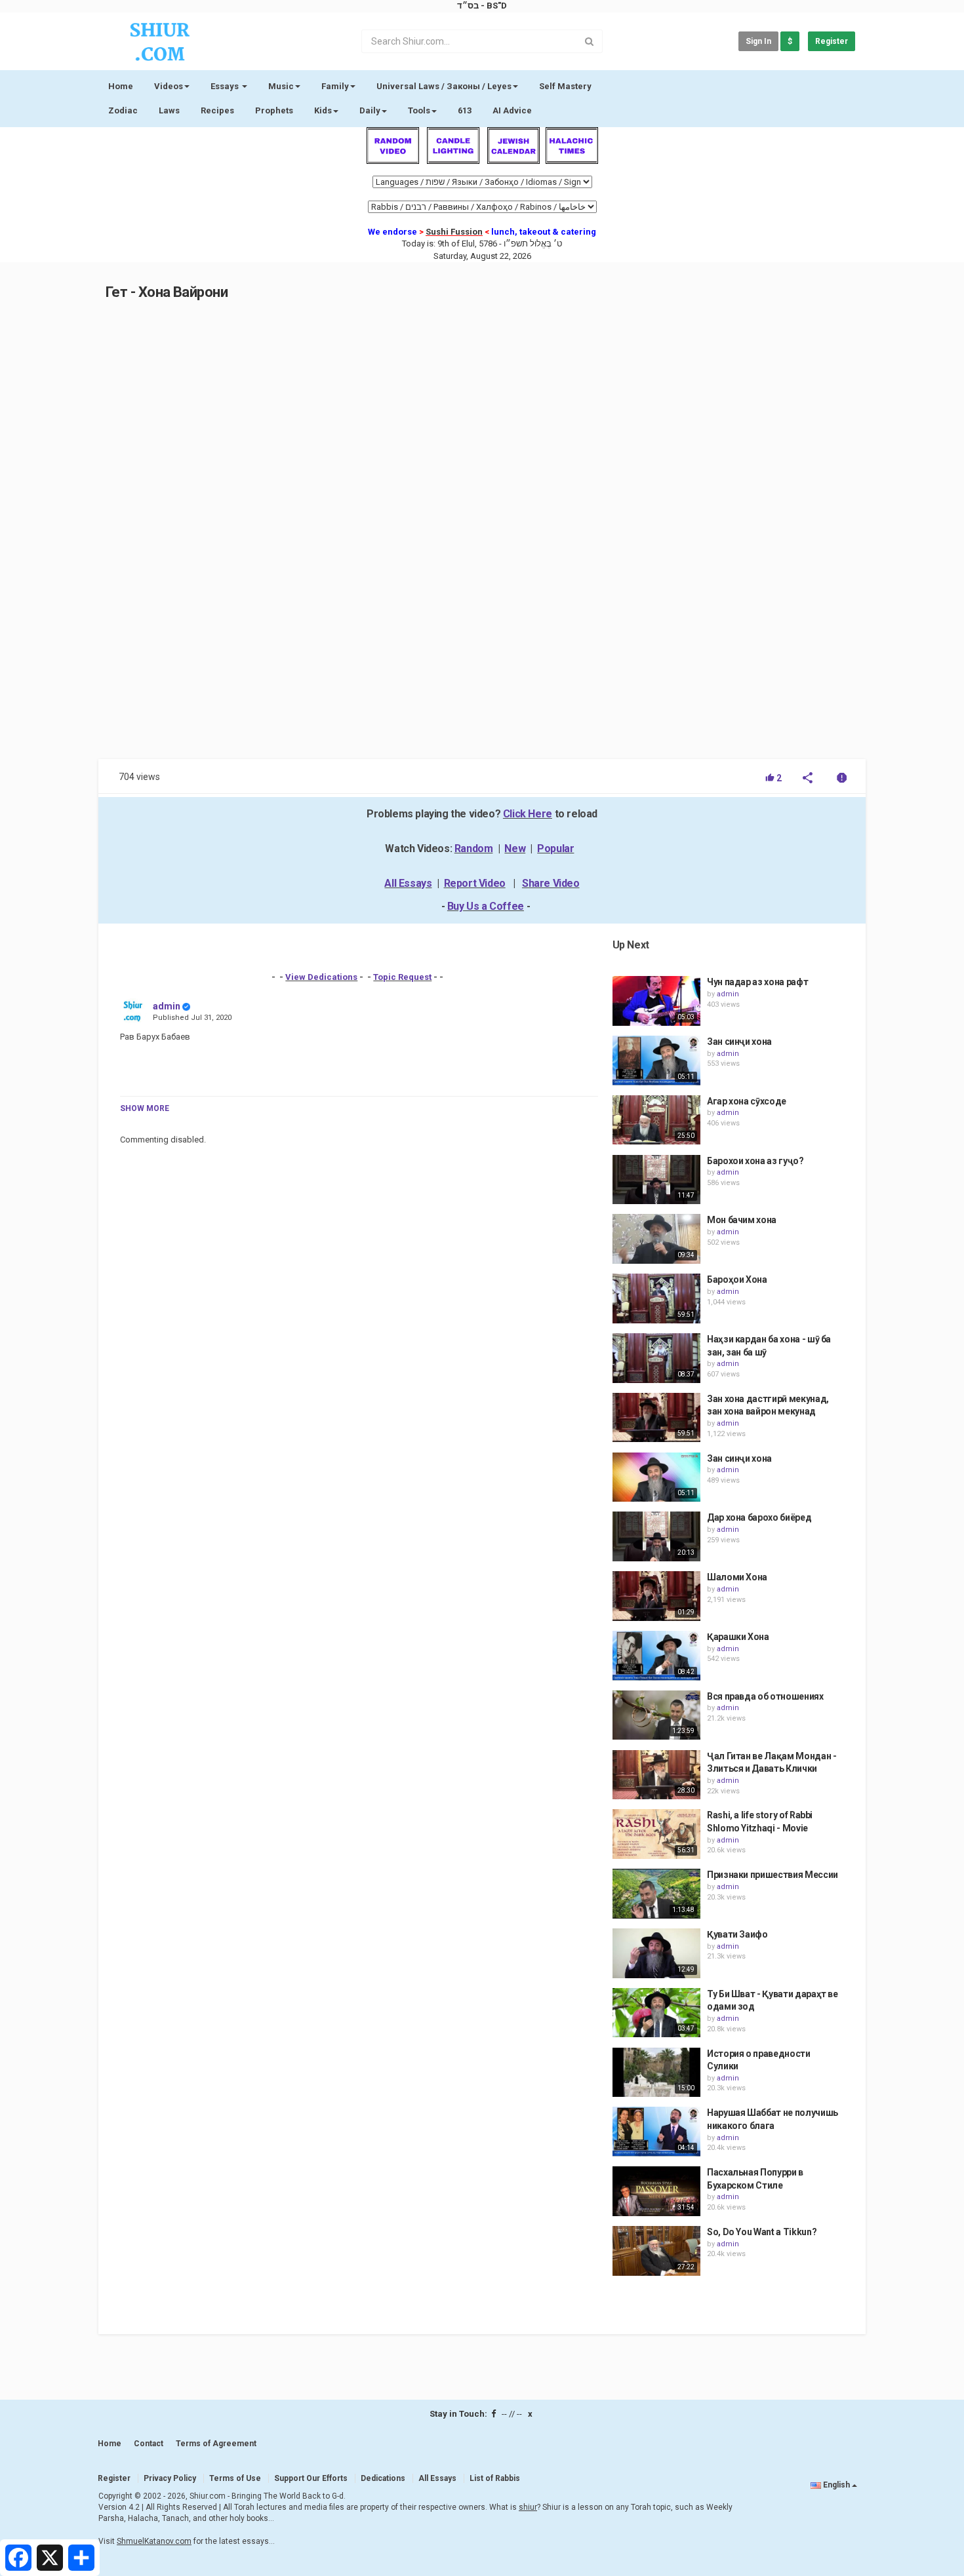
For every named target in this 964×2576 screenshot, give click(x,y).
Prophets (274, 110)
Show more (145, 1108)
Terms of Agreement (216, 2444)
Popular (555, 849)
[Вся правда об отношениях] (656, 1715)
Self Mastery (565, 86)
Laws (169, 110)
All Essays (408, 883)
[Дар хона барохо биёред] (656, 1536)
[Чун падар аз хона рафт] (656, 1001)
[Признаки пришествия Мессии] (656, 1894)
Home (121, 86)
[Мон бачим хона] (656, 1239)
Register (832, 41)
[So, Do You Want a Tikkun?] (656, 2251)
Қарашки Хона (738, 1637)
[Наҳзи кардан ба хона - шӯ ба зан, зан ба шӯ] (656, 1358)
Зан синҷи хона (739, 1042)
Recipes (217, 110)
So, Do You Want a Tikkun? (762, 2232)
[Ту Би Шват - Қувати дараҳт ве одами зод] (656, 2013)
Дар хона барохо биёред (759, 1517)
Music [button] (281, 86)
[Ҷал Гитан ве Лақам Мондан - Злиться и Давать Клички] (656, 1775)
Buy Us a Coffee (486, 906)
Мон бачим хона (742, 1220)
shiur (528, 2507)
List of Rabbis (495, 2478)
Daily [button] (370, 110)
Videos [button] (169, 86)
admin (167, 1006)
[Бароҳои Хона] (656, 1298)
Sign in (758, 41)
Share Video (551, 883)
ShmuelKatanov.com (154, 2541)
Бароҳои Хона (737, 1279)
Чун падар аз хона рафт (757, 982)
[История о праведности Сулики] (656, 2073)
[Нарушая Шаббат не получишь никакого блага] (656, 2132)
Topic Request (402, 977)
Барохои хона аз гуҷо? (755, 1161)
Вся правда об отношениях (765, 1696)
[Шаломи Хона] (656, 1596)
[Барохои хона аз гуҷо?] (656, 1180)
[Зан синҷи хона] (656, 1061)
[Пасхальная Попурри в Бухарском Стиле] (656, 2191)
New (515, 849)
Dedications (383, 2478)
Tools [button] (419, 110)
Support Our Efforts (311, 2478)
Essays (226, 86)
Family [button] (335, 86)
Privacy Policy (170, 2478)
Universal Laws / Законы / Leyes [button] (444, 86)
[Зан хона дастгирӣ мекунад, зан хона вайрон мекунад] (656, 1418)
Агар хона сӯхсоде (747, 1101)
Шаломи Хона (737, 1577)
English (836, 2485)
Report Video (475, 883)
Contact (149, 2444)
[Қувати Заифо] (656, 1953)
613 (465, 110)
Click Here (528, 814)
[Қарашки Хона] (656, 1656)
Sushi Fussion (454, 232)
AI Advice (512, 110)
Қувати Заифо (737, 1934)
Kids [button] (323, 110)
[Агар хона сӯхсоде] (656, 1120)
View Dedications (321, 977)
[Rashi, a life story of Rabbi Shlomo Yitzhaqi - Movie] (656, 1834)
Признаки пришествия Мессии (773, 1875)
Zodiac (123, 110)
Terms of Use (235, 2478)
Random (474, 849)
